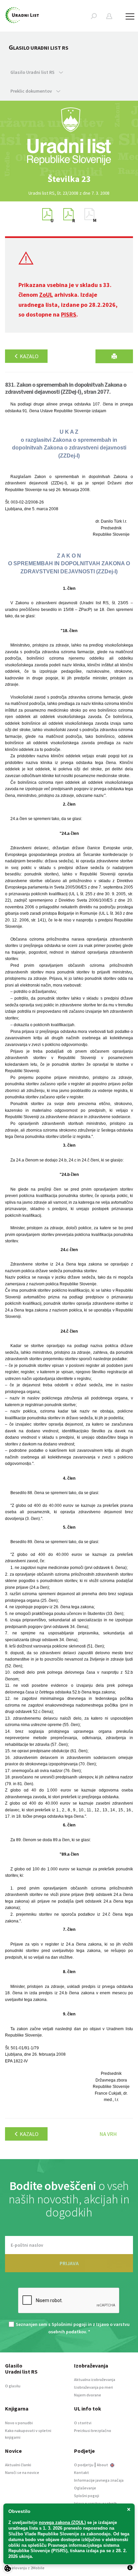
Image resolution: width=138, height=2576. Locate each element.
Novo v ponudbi (19, 2423)
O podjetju (84, 2465)
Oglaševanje (85, 2488)
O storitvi (83, 2423)
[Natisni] (114, 356)
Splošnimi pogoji (69, 2324)
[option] (69, 179)
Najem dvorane (88, 2395)
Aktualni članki (18, 2465)
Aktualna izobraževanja (95, 2379)
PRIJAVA (69, 2263)
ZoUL (46, 295)
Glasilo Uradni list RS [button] (33, 72)
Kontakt (82, 2472)
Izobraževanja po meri (93, 2387)
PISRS (69, 314)
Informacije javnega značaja (99, 2480)
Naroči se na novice (22, 2472)
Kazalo (29, 356)
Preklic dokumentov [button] (32, 91)
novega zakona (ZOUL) (62, 2522)
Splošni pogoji (87, 2496)
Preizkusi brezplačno (93, 2430)
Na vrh (108, 2134)
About (103, 2465)
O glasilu (13, 2386)
